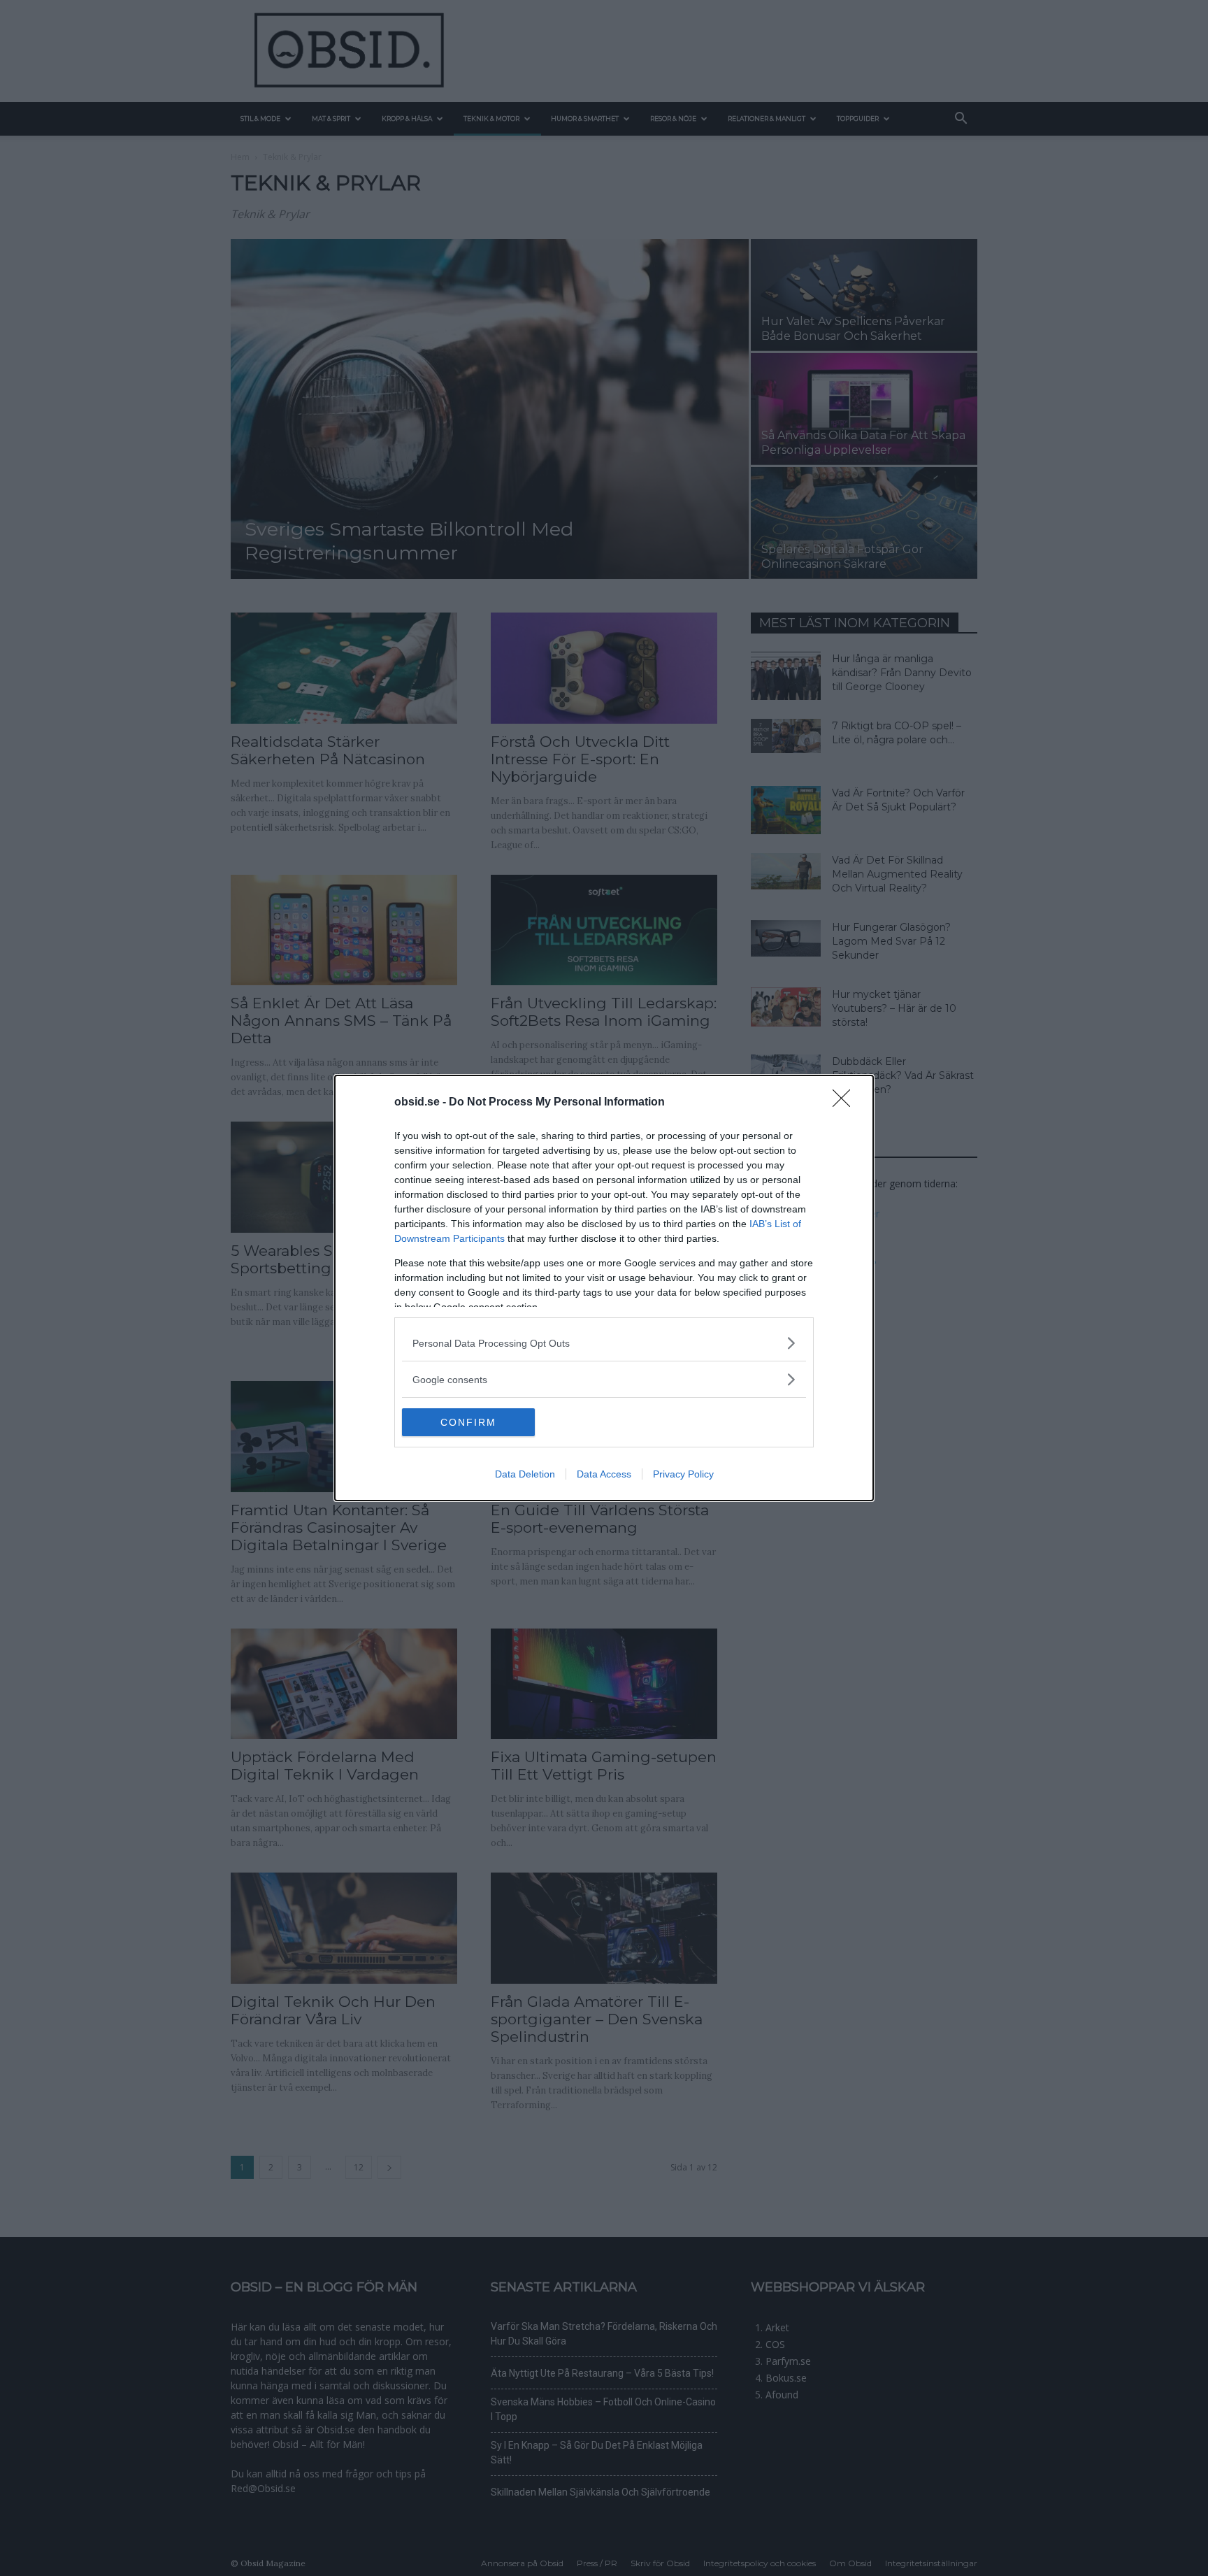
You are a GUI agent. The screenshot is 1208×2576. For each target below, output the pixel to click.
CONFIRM (468, 1422)
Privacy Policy (683, 1474)
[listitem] (604, 1343)
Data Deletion (525, 1474)
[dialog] (604, 1288)
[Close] (846, 1103)
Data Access (604, 1474)
